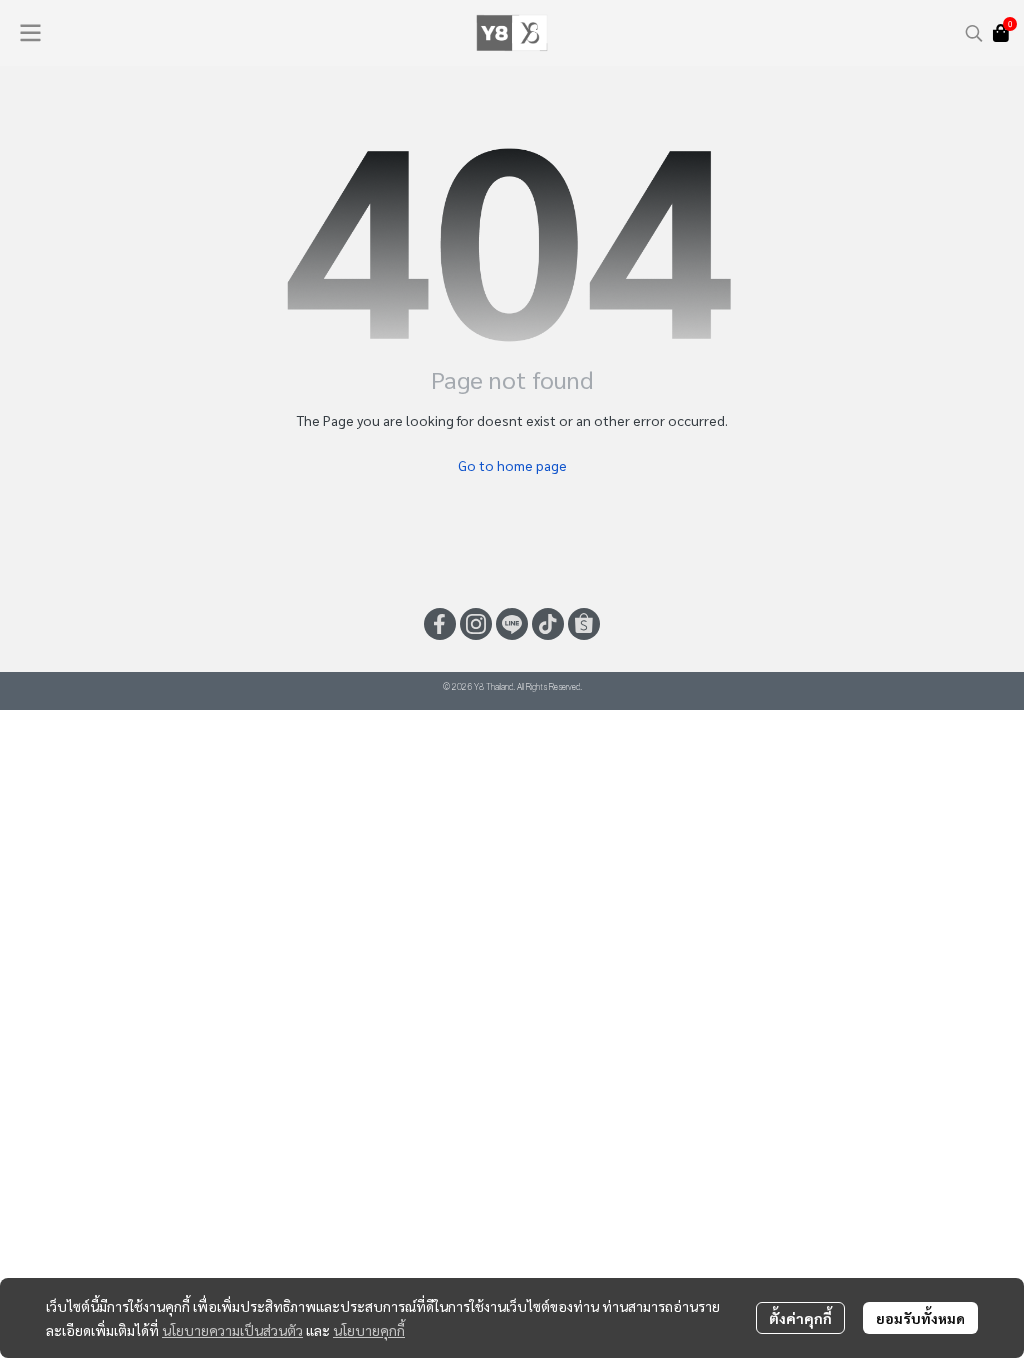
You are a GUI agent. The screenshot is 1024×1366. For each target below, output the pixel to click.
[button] (974, 33)
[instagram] (476, 624)
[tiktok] (548, 624)
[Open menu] (30, 33)
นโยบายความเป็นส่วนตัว (232, 1330)
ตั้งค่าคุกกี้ (800, 1318)
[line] (512, 624)
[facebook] (440, 624)
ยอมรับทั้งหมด (920, 1318)
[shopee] (584, 624)
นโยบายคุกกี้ (369, 1330)
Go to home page (512, 465)
